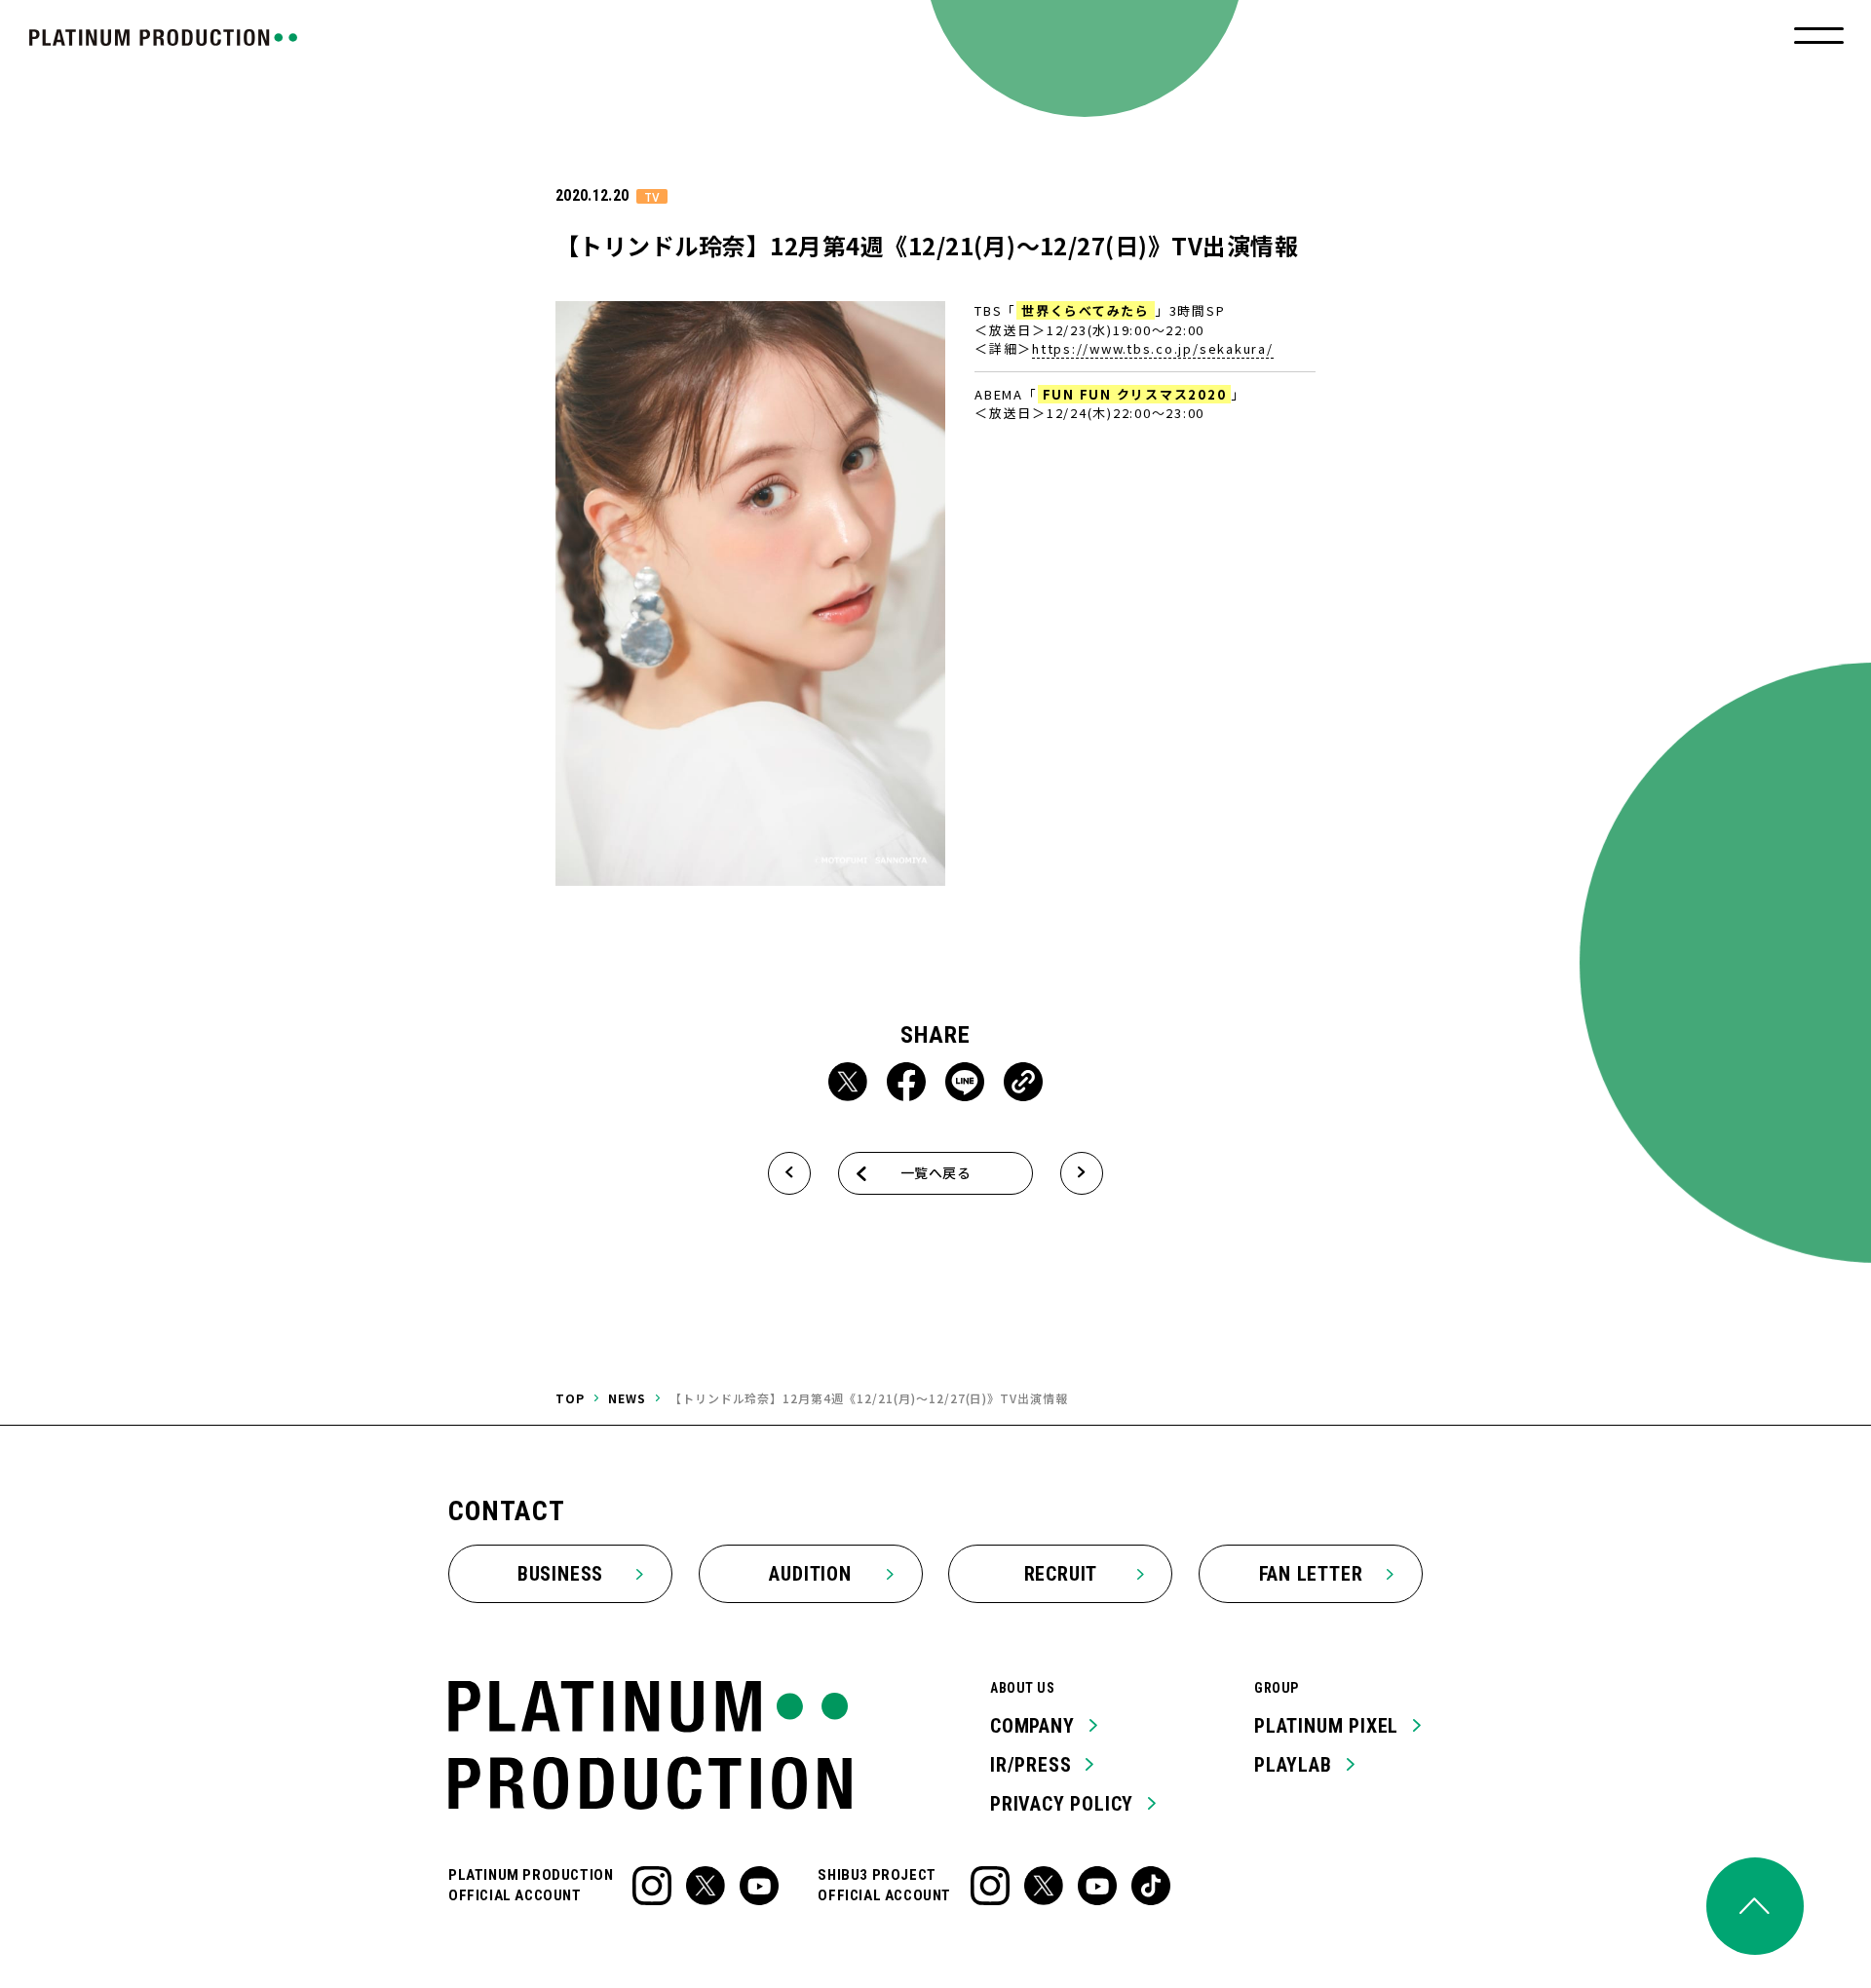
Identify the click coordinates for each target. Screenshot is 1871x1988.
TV (652, 196)
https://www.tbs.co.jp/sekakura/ (1153, 348)
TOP (570, 1398)
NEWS (627, 1398)
